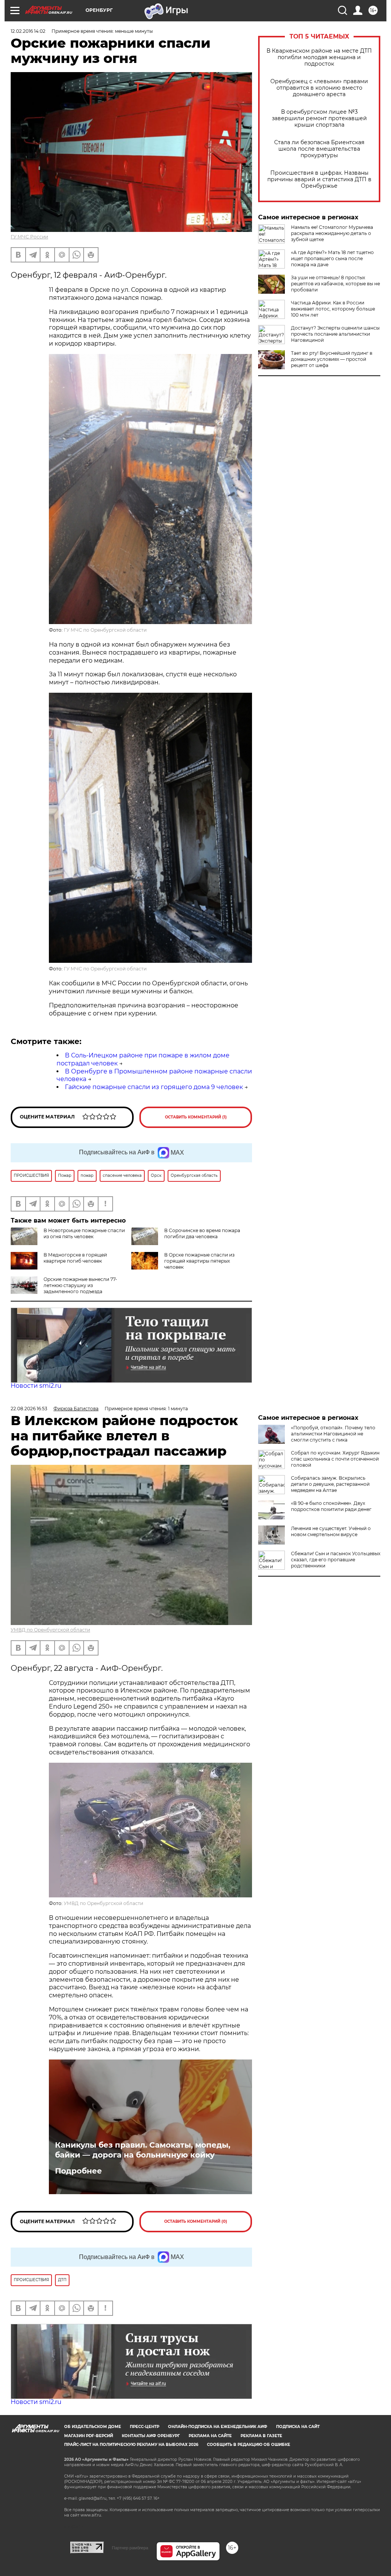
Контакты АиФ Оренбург (151, 2436)
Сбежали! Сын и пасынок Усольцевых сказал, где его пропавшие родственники (336, 1560)
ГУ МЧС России (29, 237)
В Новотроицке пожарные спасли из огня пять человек (84, 1233)
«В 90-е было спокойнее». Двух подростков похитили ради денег (331, 1506)
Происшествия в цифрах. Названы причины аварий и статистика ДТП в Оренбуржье (319, 179)
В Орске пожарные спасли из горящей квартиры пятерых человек (199, 1261)
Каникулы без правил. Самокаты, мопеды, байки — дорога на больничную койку (143, 2150)
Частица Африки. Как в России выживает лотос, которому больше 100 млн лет (333, 309)
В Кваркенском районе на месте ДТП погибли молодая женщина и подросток (319, 57)
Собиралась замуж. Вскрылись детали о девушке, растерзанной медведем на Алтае (330, 1484)
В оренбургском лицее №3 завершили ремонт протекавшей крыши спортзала (319, 118)
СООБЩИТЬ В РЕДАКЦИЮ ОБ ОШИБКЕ (249, 2445)
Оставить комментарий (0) (196, 2221)
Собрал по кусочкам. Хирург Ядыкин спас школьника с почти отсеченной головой (335, 1459)
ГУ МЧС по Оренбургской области (105, 630)
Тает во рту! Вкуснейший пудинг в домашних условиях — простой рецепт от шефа (332, 359)
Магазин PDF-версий (89, 2436)
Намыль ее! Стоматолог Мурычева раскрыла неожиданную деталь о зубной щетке (332, 233)
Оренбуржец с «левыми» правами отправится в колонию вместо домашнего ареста (319, 88)
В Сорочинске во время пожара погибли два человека (202, 1233)
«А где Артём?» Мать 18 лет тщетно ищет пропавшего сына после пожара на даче (332, 258)
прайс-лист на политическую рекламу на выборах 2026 (131, 2445)
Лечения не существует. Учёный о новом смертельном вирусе (331, 1531)
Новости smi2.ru (36, 1386)
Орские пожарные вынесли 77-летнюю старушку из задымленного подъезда (80, 1285)
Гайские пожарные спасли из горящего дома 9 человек (154, 1087)
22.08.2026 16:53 (29, 1409)
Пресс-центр (145, 2427)
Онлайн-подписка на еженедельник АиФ (218, 2427)
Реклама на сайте (210, 2436)
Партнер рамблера (130, 2548)
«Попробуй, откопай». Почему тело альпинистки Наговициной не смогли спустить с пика (333, 1434)
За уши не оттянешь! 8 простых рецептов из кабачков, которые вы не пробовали (335, 284)
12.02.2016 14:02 (28, 31)
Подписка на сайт (298, 2427)
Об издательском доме (93, 2427)
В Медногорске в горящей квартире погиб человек (75, 1258)
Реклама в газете (261, 2436)
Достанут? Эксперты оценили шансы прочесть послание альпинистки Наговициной (335, 334)
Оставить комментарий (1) (196, 1117)
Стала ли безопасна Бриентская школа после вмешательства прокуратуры (319, 149)
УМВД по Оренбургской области (50, 1630)
